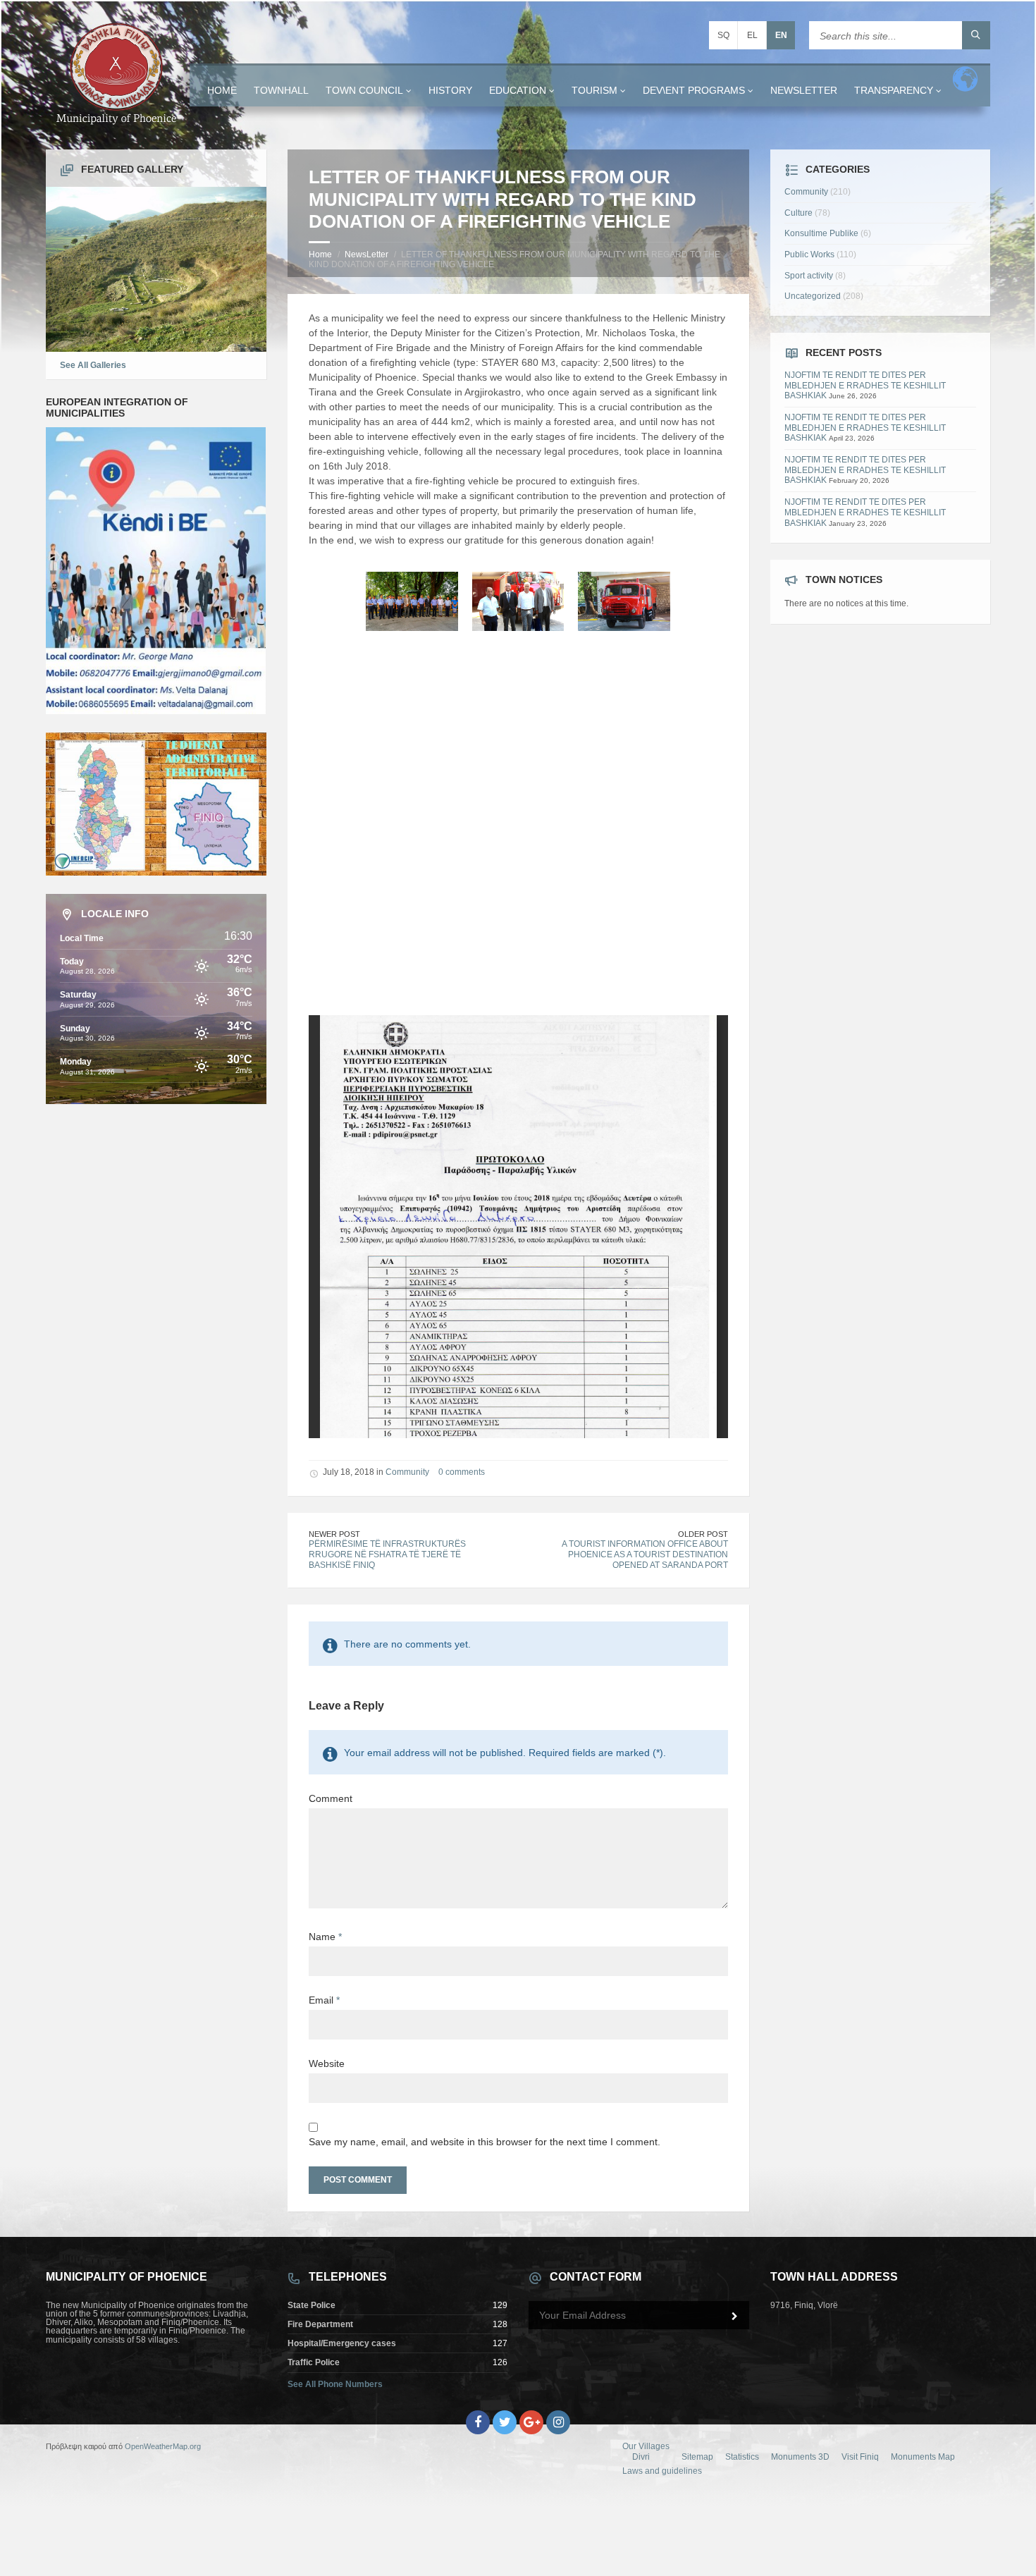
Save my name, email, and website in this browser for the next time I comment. (485, 2142)
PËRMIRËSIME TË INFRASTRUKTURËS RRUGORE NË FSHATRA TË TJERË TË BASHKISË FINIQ (387, 1554)
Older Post (703, 1534)
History (450, 90)
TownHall (281, 90)
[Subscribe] (735, 2317)
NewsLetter (804, 90)
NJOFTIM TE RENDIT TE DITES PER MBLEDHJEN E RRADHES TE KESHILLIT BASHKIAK (865, 385)
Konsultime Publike (821, 233)
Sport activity (809, 276)
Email (324, 2000)
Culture (798, 213)
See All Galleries (93, 365)
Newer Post (334, 1534)
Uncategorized (813, 296)
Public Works (809, 254)
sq (723, 35)
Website (327, 2063)
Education (518, 90)
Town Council (364, 90)
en (781, 35)
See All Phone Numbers (335, 2384)
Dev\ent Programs (694, 90)
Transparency (894, 90)
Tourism (594, 90)
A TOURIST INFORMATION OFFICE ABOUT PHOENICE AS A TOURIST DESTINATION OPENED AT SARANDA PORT (645, 1554)
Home (222, 90)
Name (325, 1937)
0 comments (462, 1472)
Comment (331, 1798)
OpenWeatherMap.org (163, 2446)
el (752, 35)
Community (407, 1472)
